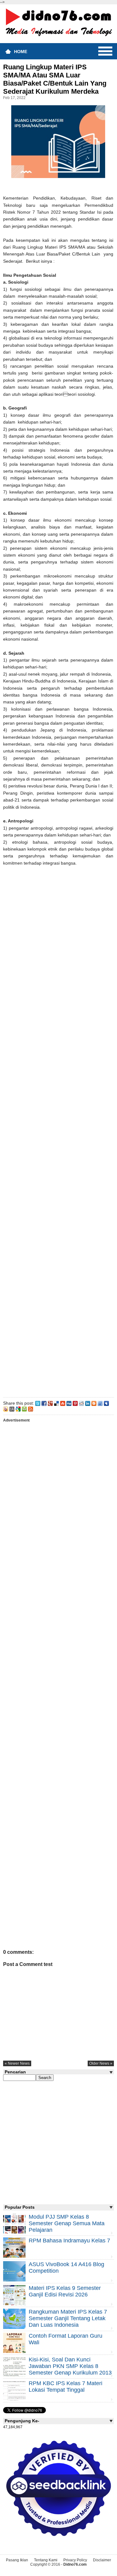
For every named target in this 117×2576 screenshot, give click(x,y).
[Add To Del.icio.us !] (56, 1403)
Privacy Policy (75, 2560)
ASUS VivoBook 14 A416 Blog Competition (66, 2268)
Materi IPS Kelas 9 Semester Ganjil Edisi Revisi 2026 (65, 2291)
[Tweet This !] (38, 1403)
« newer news (17, 2063)
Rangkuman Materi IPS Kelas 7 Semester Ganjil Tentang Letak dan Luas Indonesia (68, 2318)
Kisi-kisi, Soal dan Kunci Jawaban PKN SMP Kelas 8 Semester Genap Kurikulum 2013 (70, 2366)
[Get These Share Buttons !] (12, 1408)
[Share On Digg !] (69, 1403)
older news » (101, 2063)
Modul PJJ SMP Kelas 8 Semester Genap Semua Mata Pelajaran (67, 2223)
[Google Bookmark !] (18, 1408)
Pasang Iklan (17, 2560)
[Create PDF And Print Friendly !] (24, 1408)
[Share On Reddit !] (81, 1403)
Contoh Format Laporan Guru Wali (66, 2339)
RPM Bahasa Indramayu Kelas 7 (69, 2241)
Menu (105, 51)
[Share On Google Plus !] (50, 1403)
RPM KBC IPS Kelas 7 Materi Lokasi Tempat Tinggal (66, 2387)
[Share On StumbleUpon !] (63, 1403)
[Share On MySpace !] (106, 1403)
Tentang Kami (46, 2560)
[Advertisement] (58, 1137)
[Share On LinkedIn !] (88, 1403)
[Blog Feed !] (31, 1408)
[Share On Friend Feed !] (100, 1403)
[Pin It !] (75, 1403)
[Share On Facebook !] (44, 1403)
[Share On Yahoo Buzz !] (6, 1408)
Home (21, 52)
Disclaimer (102, 2560)
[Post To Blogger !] (94, 1403)
